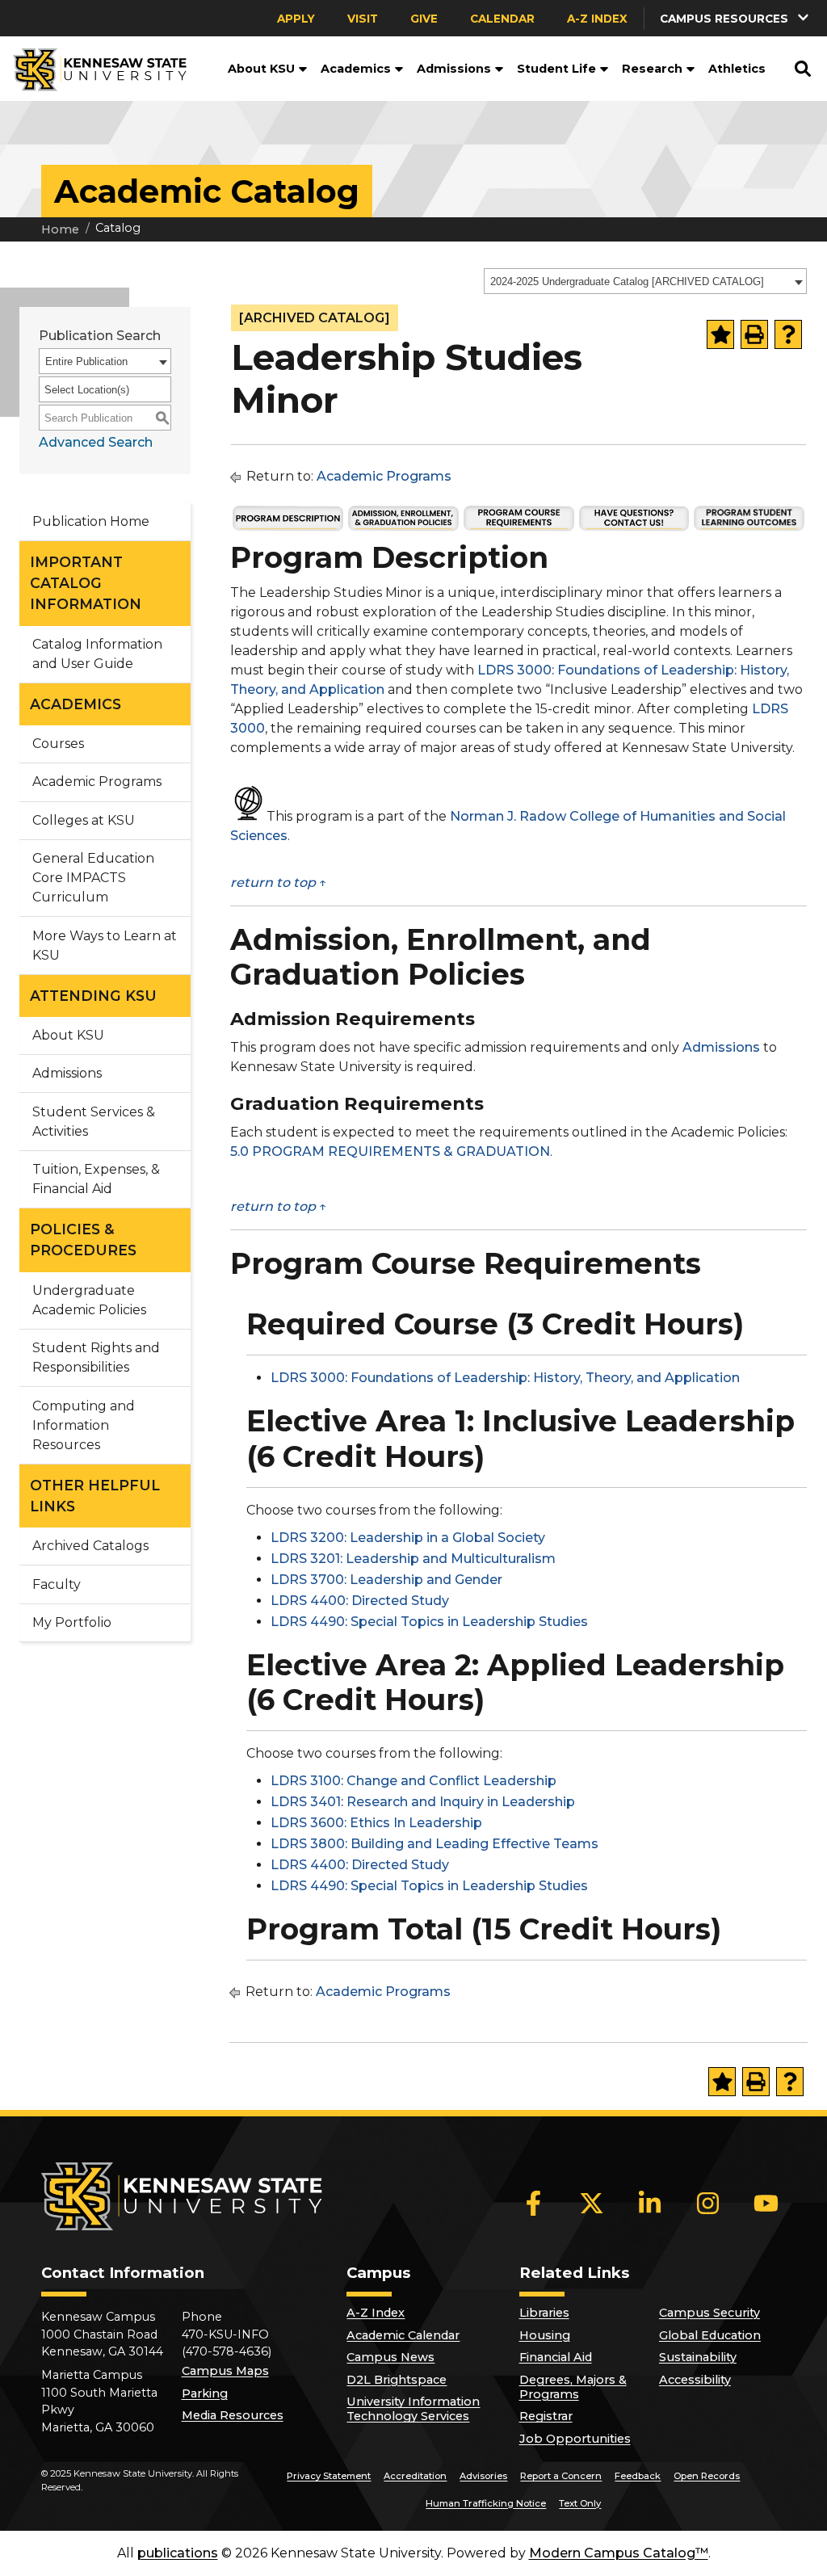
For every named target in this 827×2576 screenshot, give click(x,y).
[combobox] (645, 281)
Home (60, 229)
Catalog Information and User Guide (97, 654)
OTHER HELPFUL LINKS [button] (95, 1496)
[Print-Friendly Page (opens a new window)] (754, 334)
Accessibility (695, 2380)
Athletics (737, 69)
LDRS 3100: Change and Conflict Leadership (413, 1781)
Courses (58, 744)
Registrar (546, 2416)
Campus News (390, 2357)
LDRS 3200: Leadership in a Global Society (408, 1538)
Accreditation (415, 2476)
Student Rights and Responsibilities (96, 1357)
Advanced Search (96, 442)
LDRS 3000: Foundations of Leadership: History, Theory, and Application (505, 1378)
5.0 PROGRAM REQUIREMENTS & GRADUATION (390, 1151)
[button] (301, 69)
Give (424, 19)
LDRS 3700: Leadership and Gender (386, 1580)
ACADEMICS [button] (76, 704)
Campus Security (709, 2313)
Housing (545, 2335)
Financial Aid (556, 2357)
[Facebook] (534, 2204)
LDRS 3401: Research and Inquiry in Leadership (423, 1802)
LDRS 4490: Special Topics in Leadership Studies (429, 1622)
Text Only (580, 2503)
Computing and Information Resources (84, 1425)
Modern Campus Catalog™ (619, 2553)
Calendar (502, 19)
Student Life (556, 69)
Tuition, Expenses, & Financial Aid (96, 1179)
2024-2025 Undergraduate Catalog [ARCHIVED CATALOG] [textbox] (627, 282)
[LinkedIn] (650, 2204)
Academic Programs (97, 782)
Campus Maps (225, 2371)
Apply (296, 19)
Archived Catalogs (90, 1546)
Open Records (707, 2476)
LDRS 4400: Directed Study (360, 1601)
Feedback (638, 2476)
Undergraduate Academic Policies (89, 1300)
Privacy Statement (329, 2476)
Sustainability (698, 2357)
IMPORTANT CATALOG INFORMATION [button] (86, 583)
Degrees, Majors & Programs (573, 2387)
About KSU (261, 69)
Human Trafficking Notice (486, 2503)
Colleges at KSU (84, 820)
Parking (205, 2393)
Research (652, 69)
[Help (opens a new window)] (788, 334)
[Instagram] (708, 2204)
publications (178, 2553)
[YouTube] (766, 2204)
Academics (356, 69)
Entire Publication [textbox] (86, 361)
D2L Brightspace (397, 2380)
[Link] (288, 528)
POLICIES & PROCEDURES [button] (83, 1240)
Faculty (57, 1584)
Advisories (483, 2476)
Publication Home (91, 521)
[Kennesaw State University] (93, 69)
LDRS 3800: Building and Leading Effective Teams (434, 1844)
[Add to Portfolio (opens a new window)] (720, 334)
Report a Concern (561, 2476)
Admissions (454, 69)
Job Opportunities (575, 2439)
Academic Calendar (403, 2335)
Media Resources (233, 2415)
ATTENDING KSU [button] (93, 996)
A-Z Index (597, 19)
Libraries (544, 2313)
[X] (592, 2204)
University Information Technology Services (413, 2409)
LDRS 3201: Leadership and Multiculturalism (413, 1559)
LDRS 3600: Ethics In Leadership (376, 1823)
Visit (363, 19)
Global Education (710, 2335)
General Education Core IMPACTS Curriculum (93, 878)
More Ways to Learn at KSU (105, 946)
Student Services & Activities (94, 1122)
